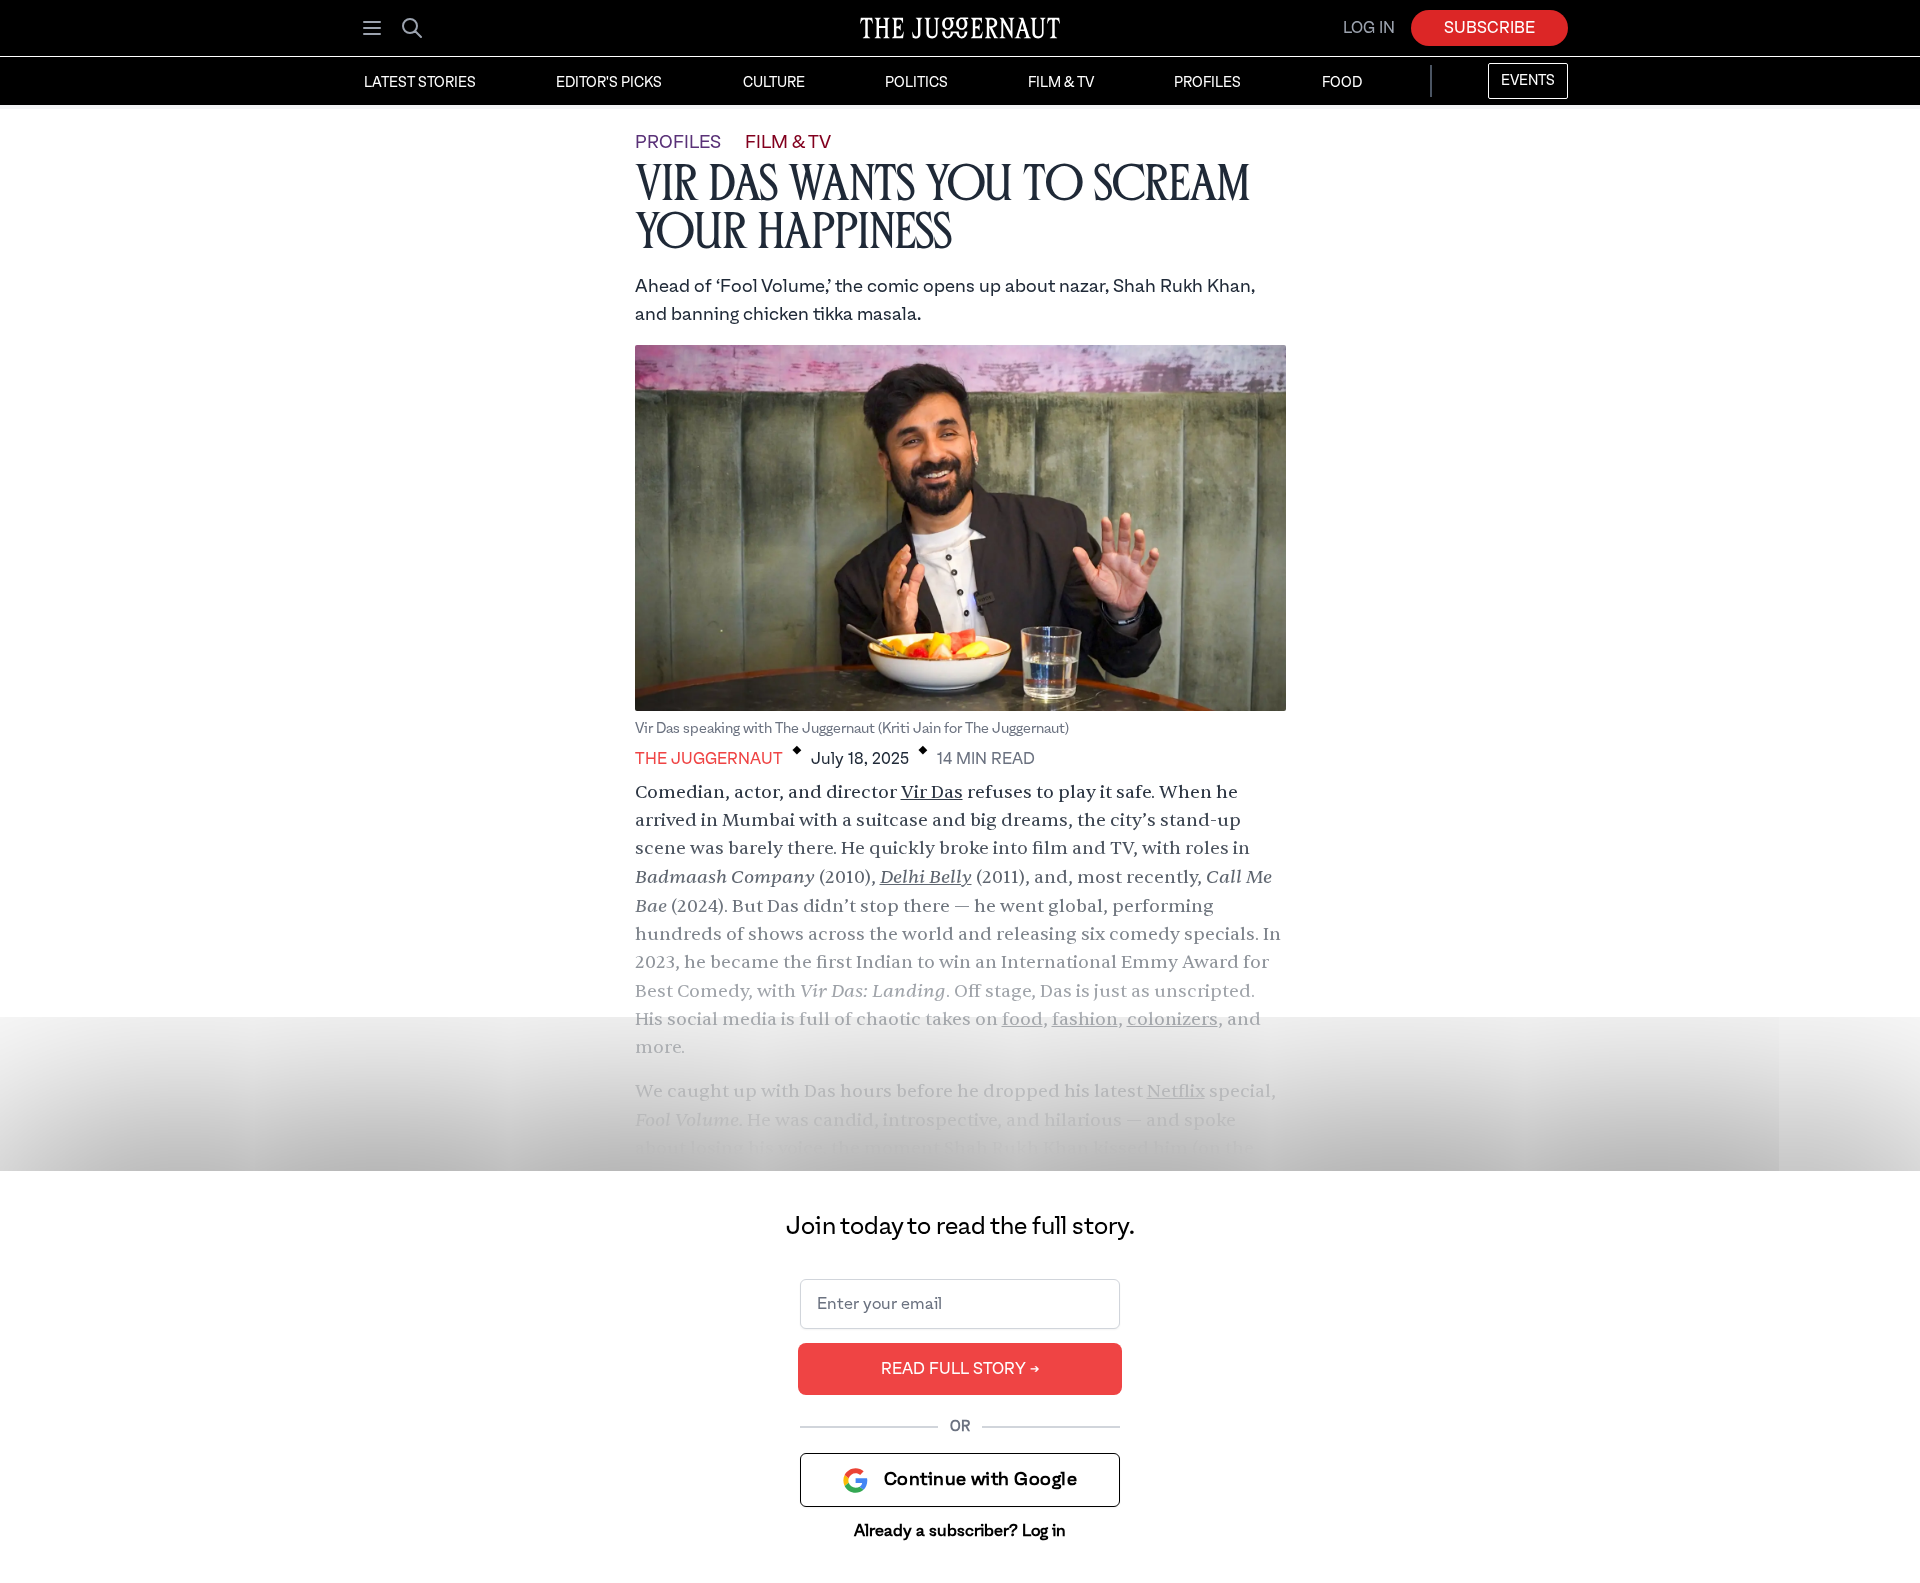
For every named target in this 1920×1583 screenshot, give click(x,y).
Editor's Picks (609, 83)
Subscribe (1489, 28)
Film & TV (1061, 83)
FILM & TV (788, 142)
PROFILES (678, 142)
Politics (916, 83)
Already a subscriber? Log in (960, 1531)
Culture (774, 83)
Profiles (1207, 83)
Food (1342, 83)
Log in (1369, 28)
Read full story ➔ (960, 1369)
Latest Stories (420, 83)
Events (1528, 81)
